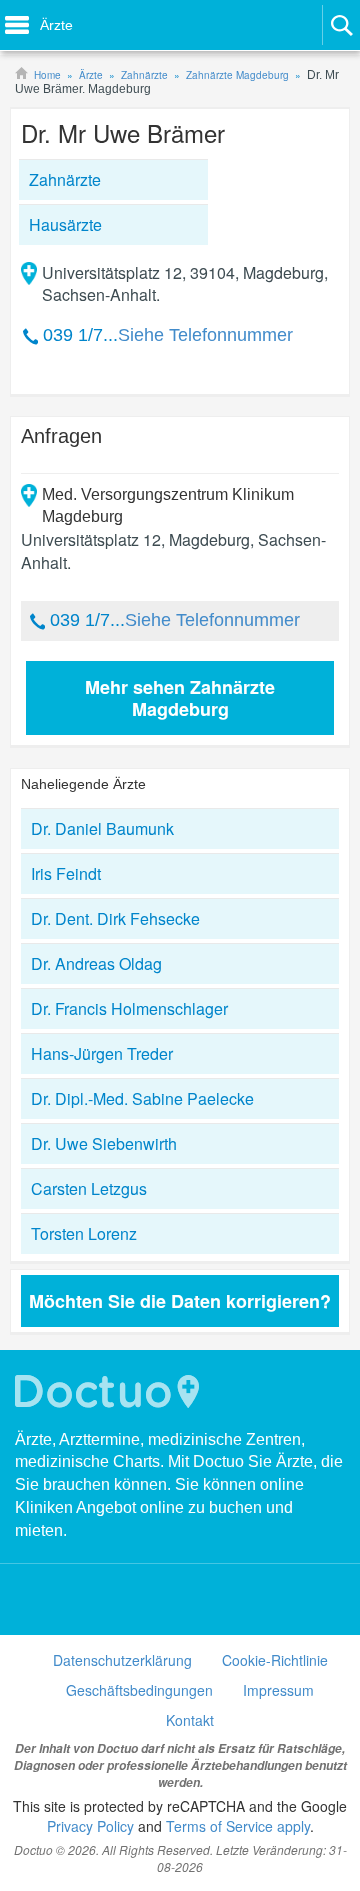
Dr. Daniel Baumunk (102, 828)
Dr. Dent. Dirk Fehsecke (115, 918)
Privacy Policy (90, 1826)
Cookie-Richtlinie (275, 1660)
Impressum (278, 1690)
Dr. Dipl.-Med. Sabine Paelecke (142, 1098)
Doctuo (110, 1391)
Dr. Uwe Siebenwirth (104, 1143)
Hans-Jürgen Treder (102, 1053)
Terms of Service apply (238, 1826)
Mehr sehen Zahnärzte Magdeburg (180, 698)
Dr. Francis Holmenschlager (129, 1008)
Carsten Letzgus (89, 1188)
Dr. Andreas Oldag (96, 963)
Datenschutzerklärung (122, 1660)
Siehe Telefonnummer (205, 335)
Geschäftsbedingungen (139, 1690)
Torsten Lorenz (84, 1233)
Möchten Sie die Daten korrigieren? (180, 1301)
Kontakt (190, 1720)
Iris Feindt (66, 873)
